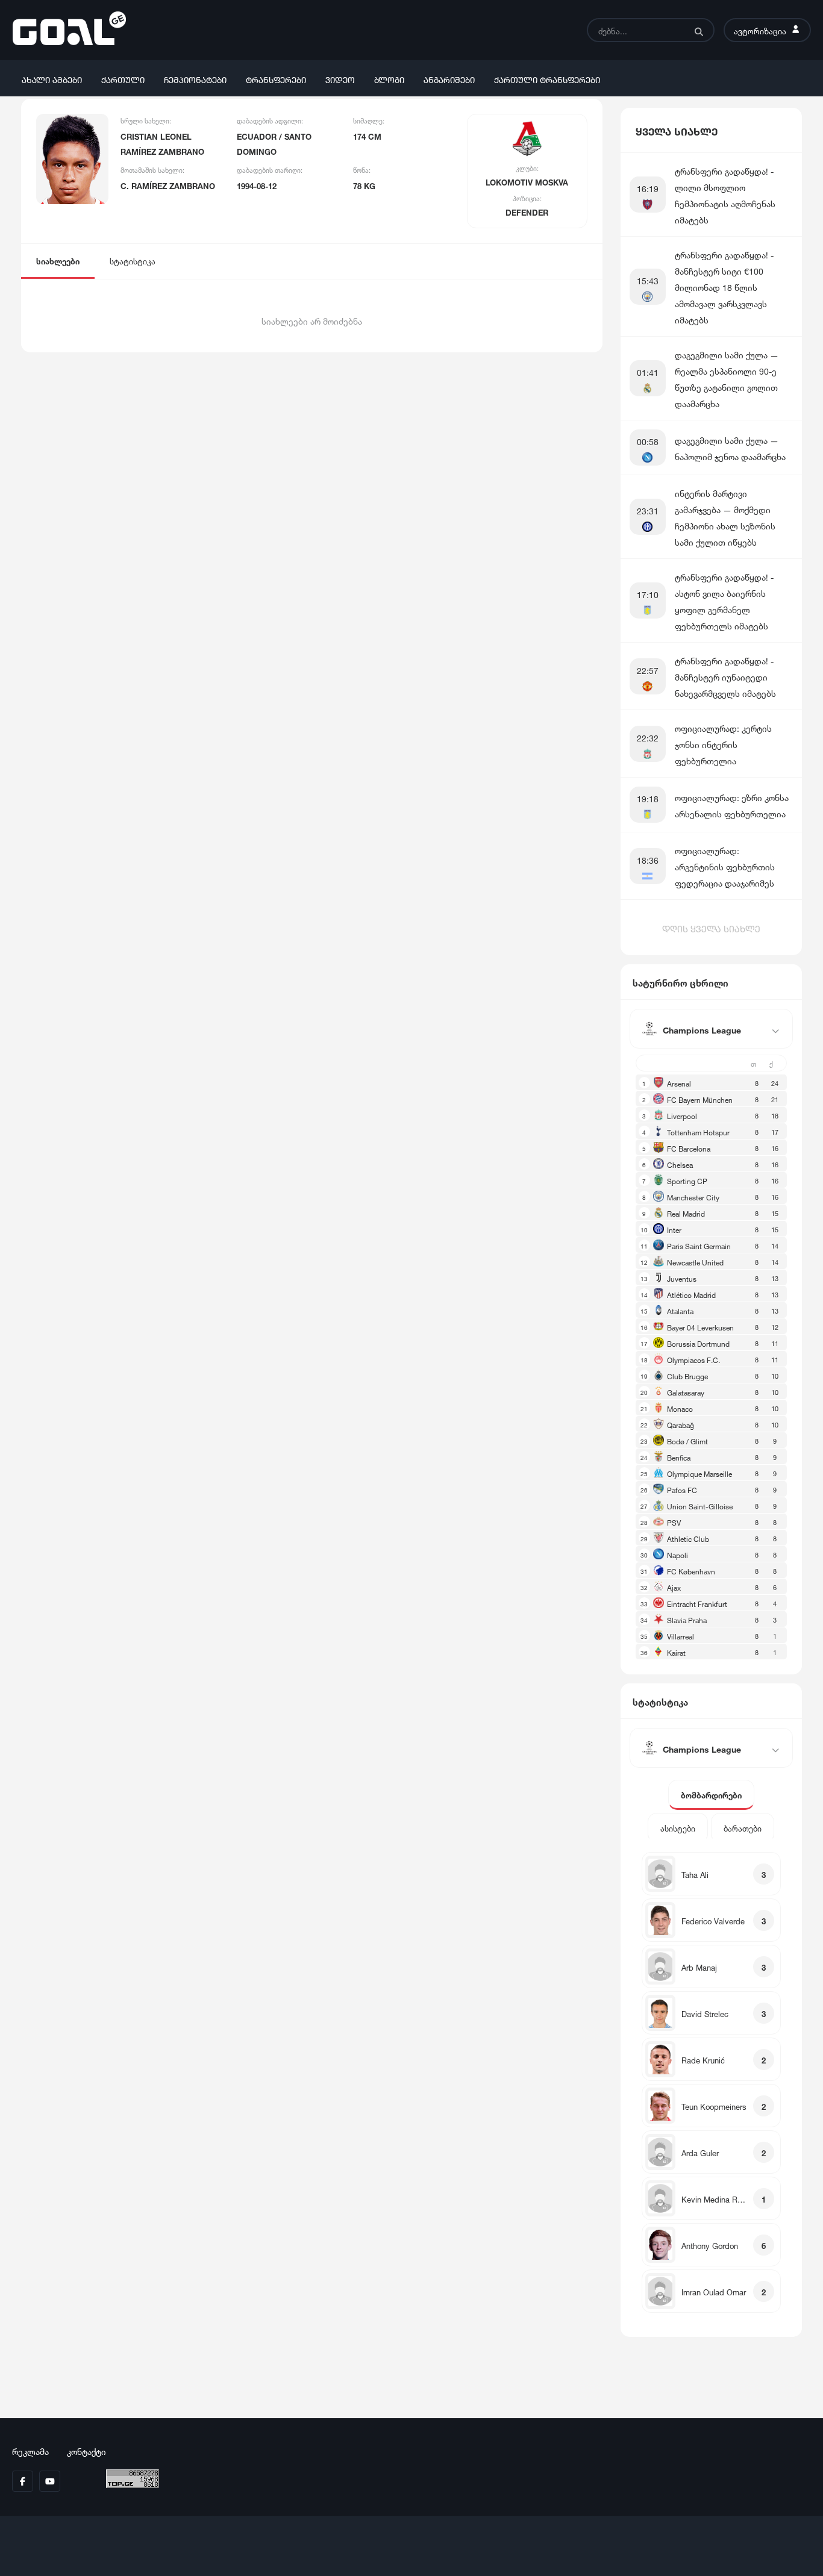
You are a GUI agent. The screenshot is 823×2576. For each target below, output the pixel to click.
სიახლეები (58, 260)
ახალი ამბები (52, 79)
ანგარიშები (449, 79)
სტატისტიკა (133, 260)
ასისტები (678, 1828)
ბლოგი (389, 79)
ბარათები (743, 1828)
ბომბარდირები (711, 1795)
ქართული (123, 79)
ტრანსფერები (276, 79)
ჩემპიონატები (195, 79)
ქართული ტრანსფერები (547, 79)
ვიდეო (340, 79)
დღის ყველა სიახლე (711, 928)
